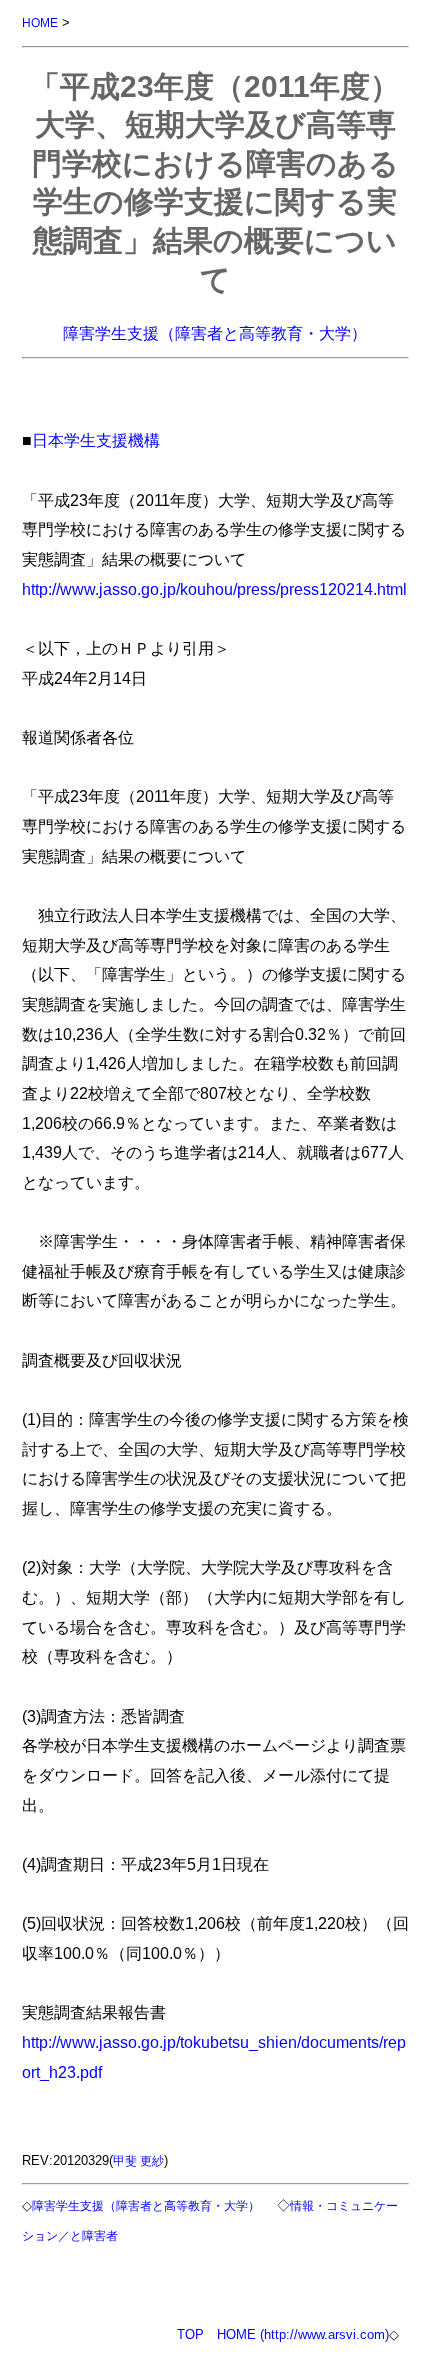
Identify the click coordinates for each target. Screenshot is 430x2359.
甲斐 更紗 (138, 2160)
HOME (40, 22)
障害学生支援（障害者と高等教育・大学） (215, 333)
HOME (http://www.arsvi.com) (303, 2334)
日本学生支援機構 (96, 440)
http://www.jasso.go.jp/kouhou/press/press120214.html (214, 589)
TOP (190, 2334)
